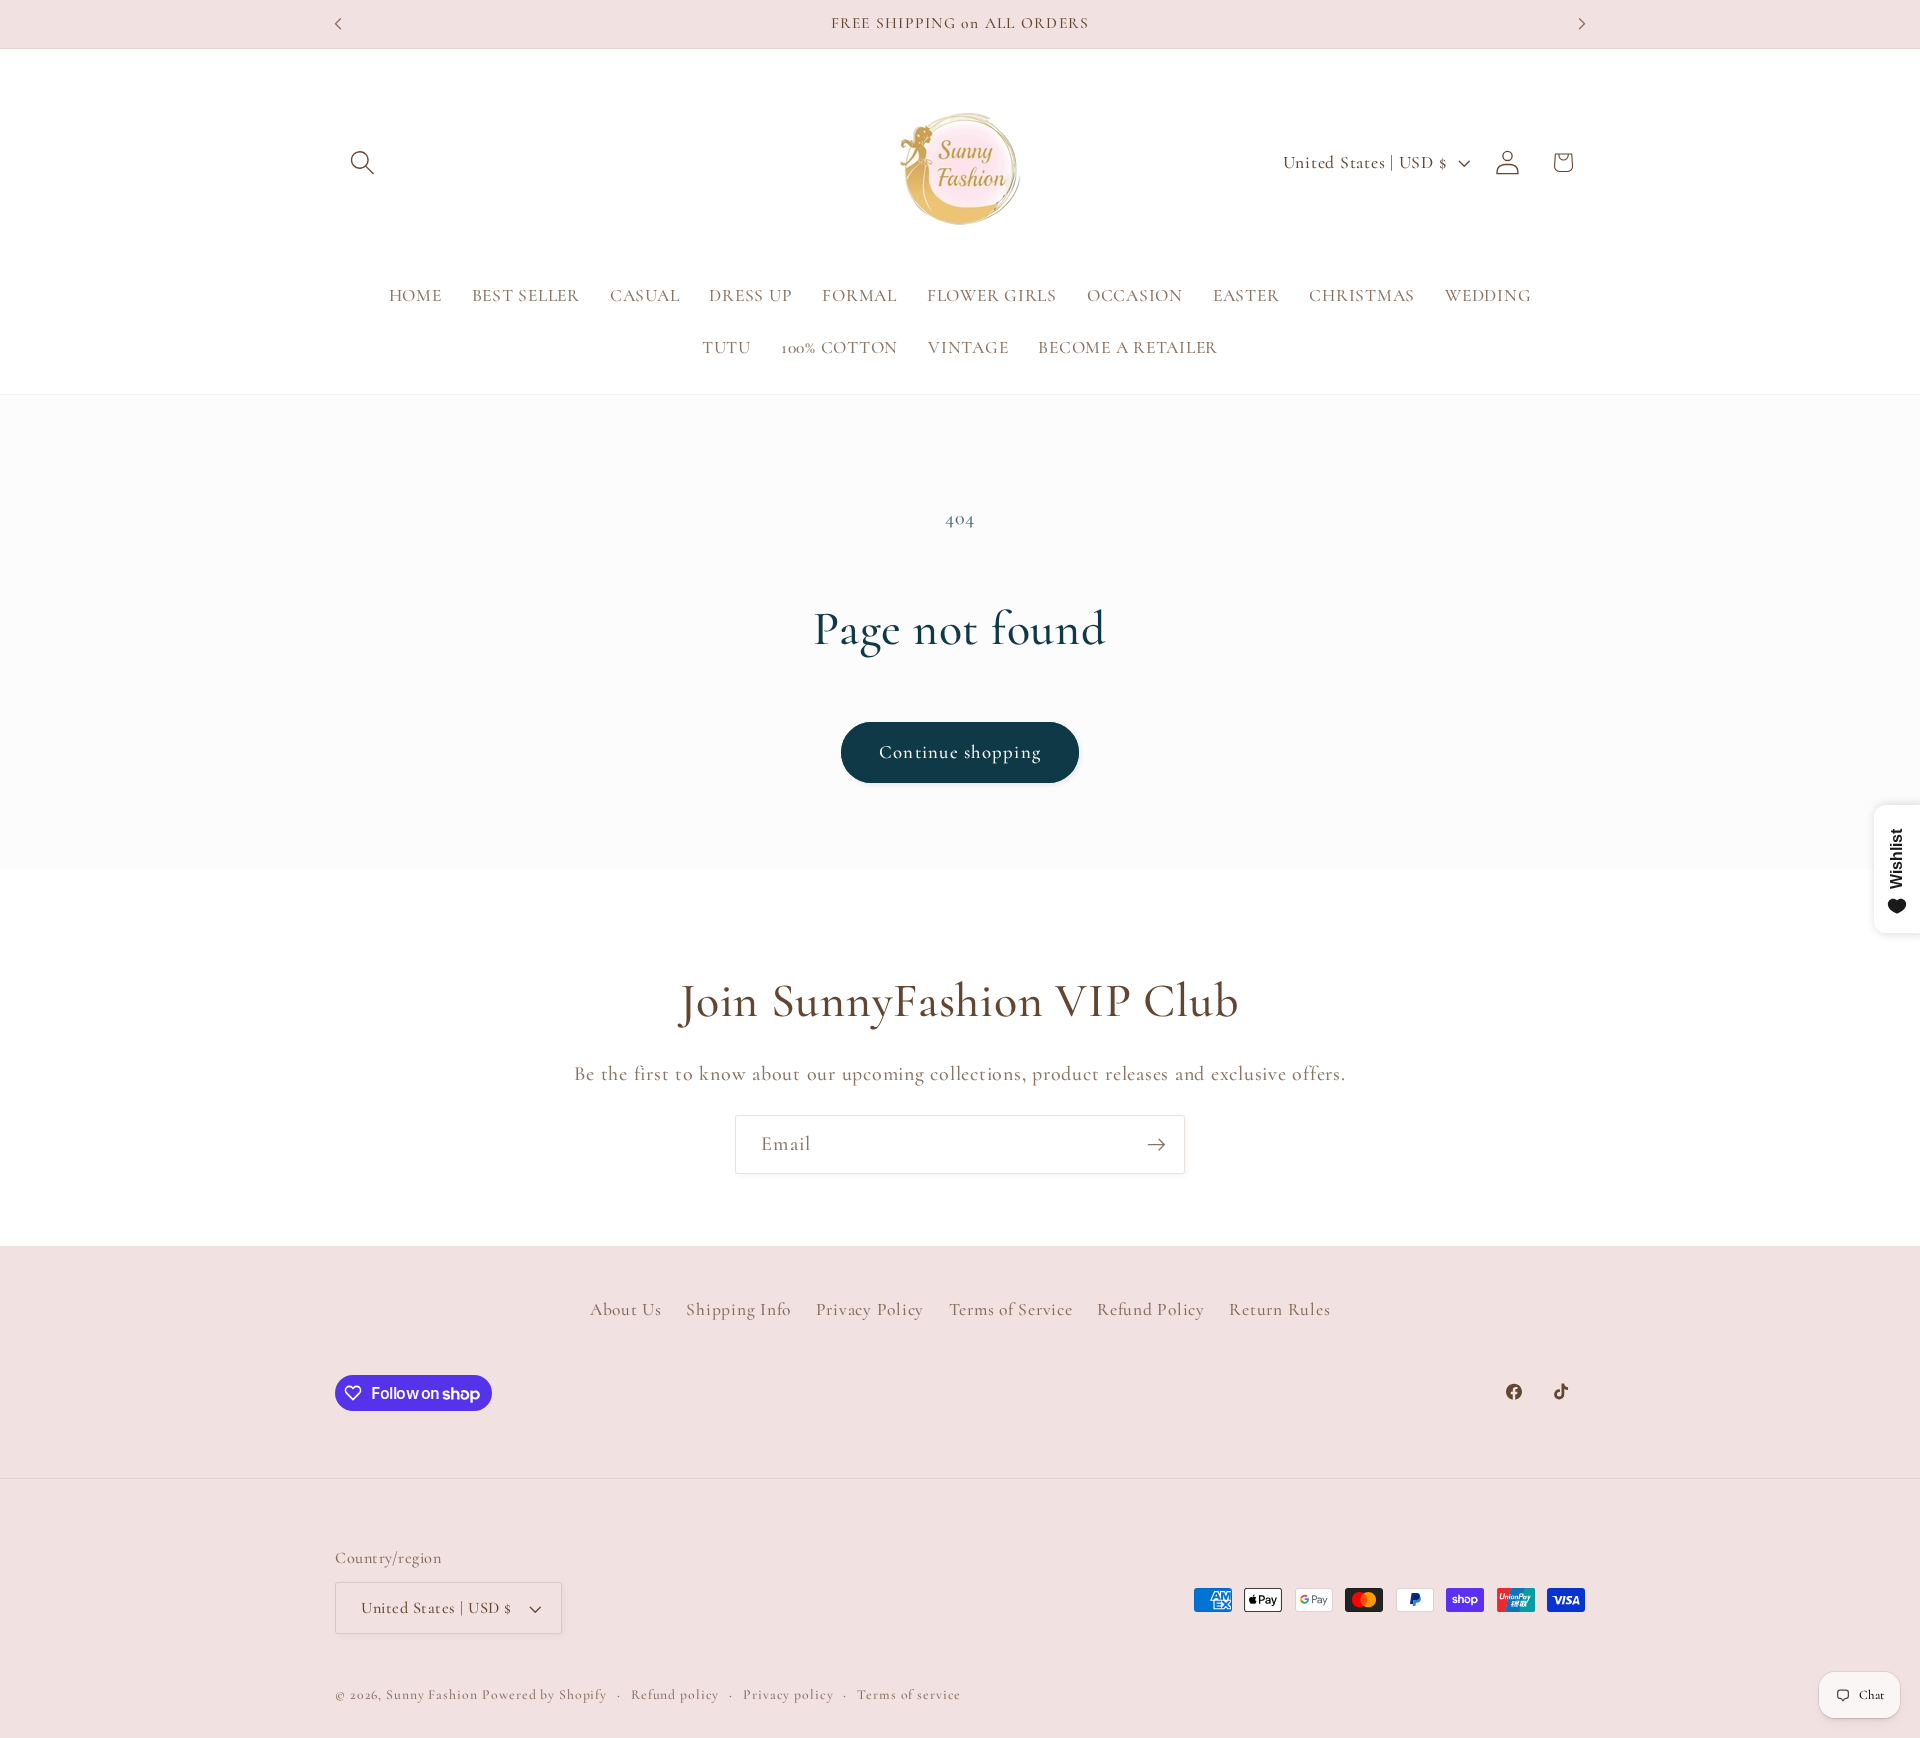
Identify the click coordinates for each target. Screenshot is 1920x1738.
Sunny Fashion (431, 1694)
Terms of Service (1011, 1309)
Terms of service (909, 1694)
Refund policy (675, 1694)
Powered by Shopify (544, 1694)
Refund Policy (1151, 1309)
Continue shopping (960, 752)
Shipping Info (738, 1309)
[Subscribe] (1156, 1144)
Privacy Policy (870, 1309)
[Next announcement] (1582, 24)
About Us (626, 1309)
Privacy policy (788, 1694)
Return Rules (1279, 1309)
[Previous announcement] (338, 24)
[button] (362, 162)
